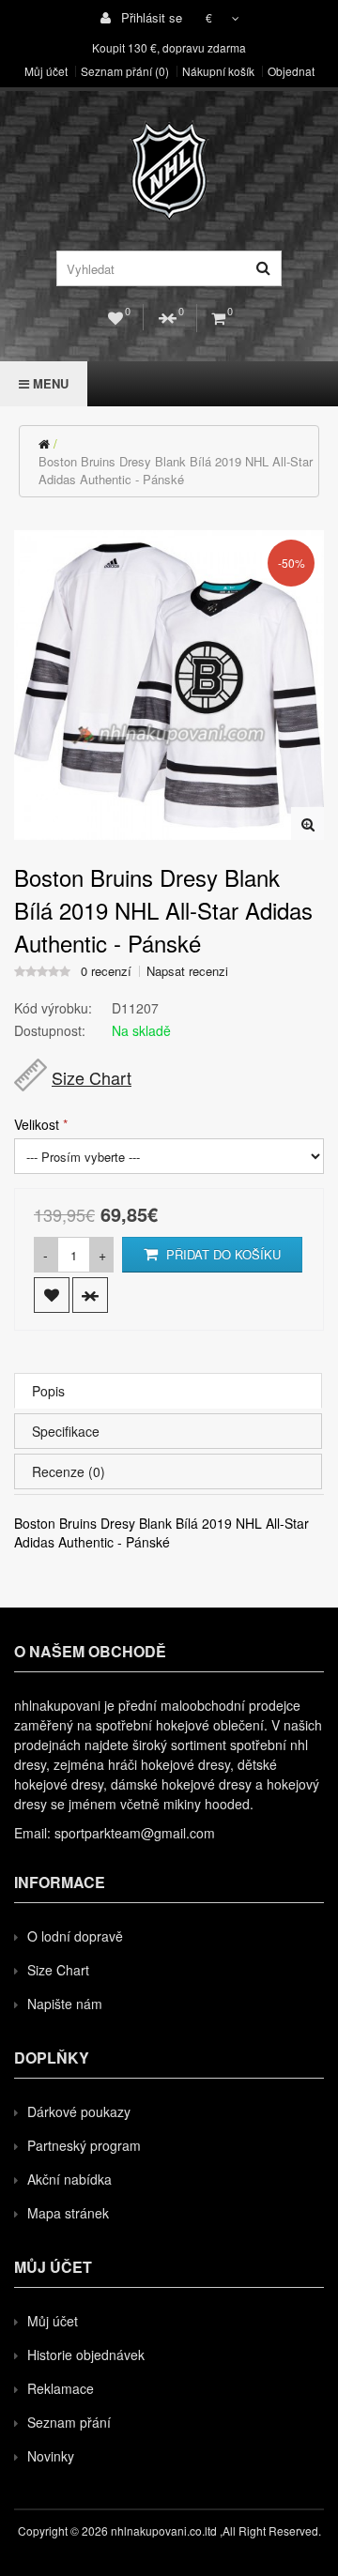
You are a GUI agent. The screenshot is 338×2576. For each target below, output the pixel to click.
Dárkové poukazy (79, 2111)
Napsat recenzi (187, 971)
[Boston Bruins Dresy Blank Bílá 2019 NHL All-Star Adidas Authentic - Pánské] (307, 823)
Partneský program (84, 2145)
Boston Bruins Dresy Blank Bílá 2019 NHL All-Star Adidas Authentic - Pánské (176, 470)
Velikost (37, 1124)
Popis (48, 1391)
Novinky (51, 2456)
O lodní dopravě (75, 1936)
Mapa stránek (68, 2213)
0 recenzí (106, 971)
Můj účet (46, 71)
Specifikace (66, 1431)
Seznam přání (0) (125, 71)
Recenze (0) (69, 1471)
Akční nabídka (69, 2179)
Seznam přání (69, 2422)
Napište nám (65, 2004)
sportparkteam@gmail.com (135, 1833)
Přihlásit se (150, 17)
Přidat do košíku (222, 1254)
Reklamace (61, 2388)
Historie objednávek (86, 2355)
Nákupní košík (218, 71)
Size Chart (92, 1077)
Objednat (291, 71)
